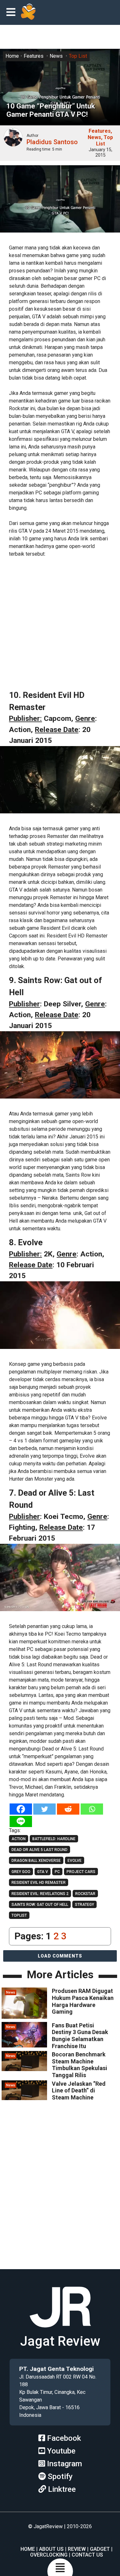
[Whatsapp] (92, 1809)
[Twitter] (44, 1809)
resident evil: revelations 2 (40, 1894)
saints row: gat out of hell (40, 1905)
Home (12, 56)
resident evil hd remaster (39, 1883)
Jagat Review (60, 2341)
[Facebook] (21, 1809)
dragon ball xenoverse (36, 1861)
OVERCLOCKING (49, 2555)
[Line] (21, 1821)
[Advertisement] (60, 624)
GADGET (100, 2549)
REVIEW (77, 2549)
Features (34, 56)
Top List (78, 56)
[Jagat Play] (28, 12)
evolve (75, 1861)
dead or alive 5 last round (40, 1850)
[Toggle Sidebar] (12, 13)
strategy (84, 1905)
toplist (19, 1915)
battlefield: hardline (54, 1839)
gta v (43, 1872)
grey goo (21, 1872)
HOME (28, 2549)
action (19, 1839)
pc (57, 1872)
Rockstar (85, 1894)
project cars (81, 1872)
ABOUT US (51, 2549)
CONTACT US (87, 2555)
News (56, 56)
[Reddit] (68, 1809)
